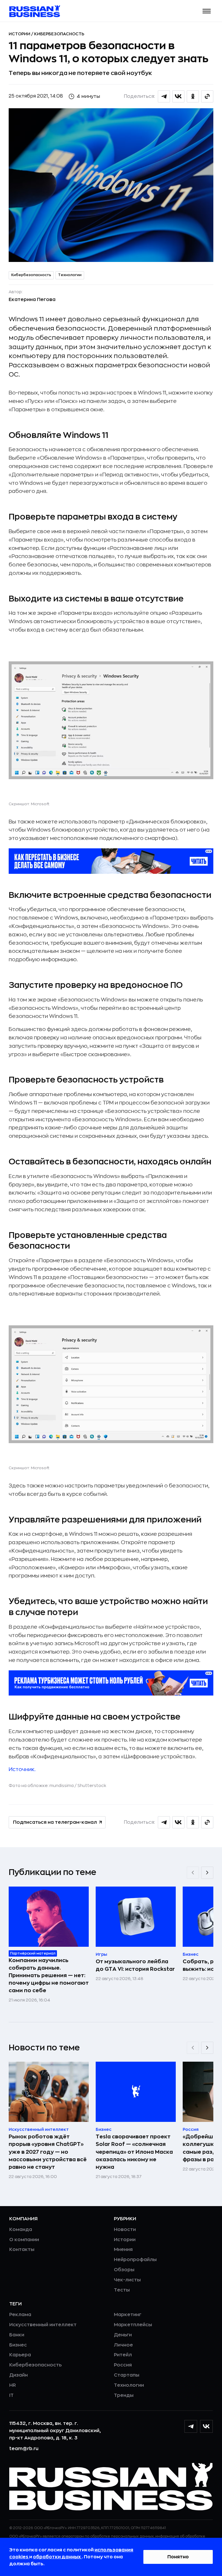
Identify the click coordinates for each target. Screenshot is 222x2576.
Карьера (20, 2355)
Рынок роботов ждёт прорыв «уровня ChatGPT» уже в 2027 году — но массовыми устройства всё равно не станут (48, 2152)
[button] (207, 11)
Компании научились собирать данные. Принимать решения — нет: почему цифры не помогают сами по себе (49, 1975)
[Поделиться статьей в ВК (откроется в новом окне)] (178, 96)
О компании (24, 2240)
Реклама (20, 2315)
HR (13, 2385)
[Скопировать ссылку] (207, 96)
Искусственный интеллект (43, 2325)
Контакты (22, 2250)
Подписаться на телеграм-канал (55, 1822)
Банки (17, 2335)
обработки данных (57, 2557)
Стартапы (127, 2375)
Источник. (22, 1769)
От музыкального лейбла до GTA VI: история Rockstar (135, 1965)
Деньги (123, 2335)
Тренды (124, 2395)
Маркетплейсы (133, 2325)
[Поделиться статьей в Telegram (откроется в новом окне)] (164, 96)
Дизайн (18, 2375)
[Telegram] (191, 2426)
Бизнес (18, 2345)
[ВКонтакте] (206, 2426)
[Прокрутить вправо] (207, 1873)
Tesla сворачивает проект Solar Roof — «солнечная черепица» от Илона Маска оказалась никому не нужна (134, 2152)
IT (11, 2395)
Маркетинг (128, 2315)
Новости (125, 2230)
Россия (123, 2365)
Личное (123, 2345)
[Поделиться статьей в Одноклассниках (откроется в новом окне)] (193, 96)
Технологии (70, 275)
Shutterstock (92, 1786)
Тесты (122, 2290)
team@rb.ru (24, 2449)
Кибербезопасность (59, 34)
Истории (20, 34)
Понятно (178, 2557)
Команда (21, 2230)
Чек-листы (127, 2280)
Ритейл (123, 2355)
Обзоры (124, 2270)
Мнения (123, 2250)
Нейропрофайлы (135, 2260)
